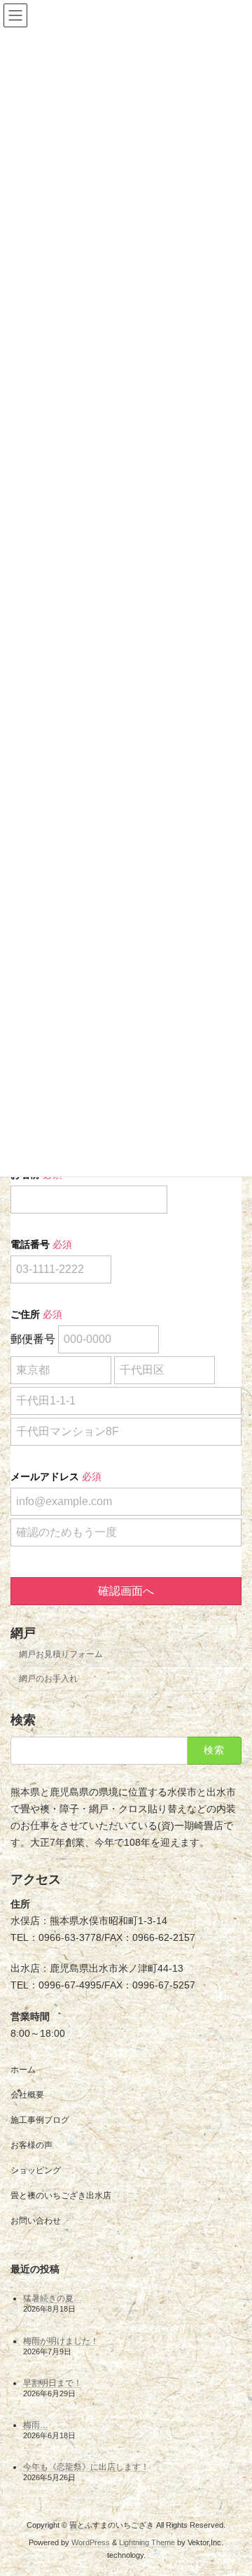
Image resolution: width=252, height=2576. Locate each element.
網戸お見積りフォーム (61, 1654)
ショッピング (36, 2170)
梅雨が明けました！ (61, 2340)
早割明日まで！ (52, 2382)
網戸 (23, 1633)
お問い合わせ (36, 2221)
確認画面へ (126, 1591)
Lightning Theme (147, 2542)
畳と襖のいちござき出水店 (61, 2196)
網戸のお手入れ (48, 1679)
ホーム (23, 2070)
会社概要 (27, 2095)
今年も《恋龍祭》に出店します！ (86, 2467)
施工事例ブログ (40, 2120)
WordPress (91, 2542)
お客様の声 (31, 2145)
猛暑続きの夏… (52, 2298)
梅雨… (36, 2425)
